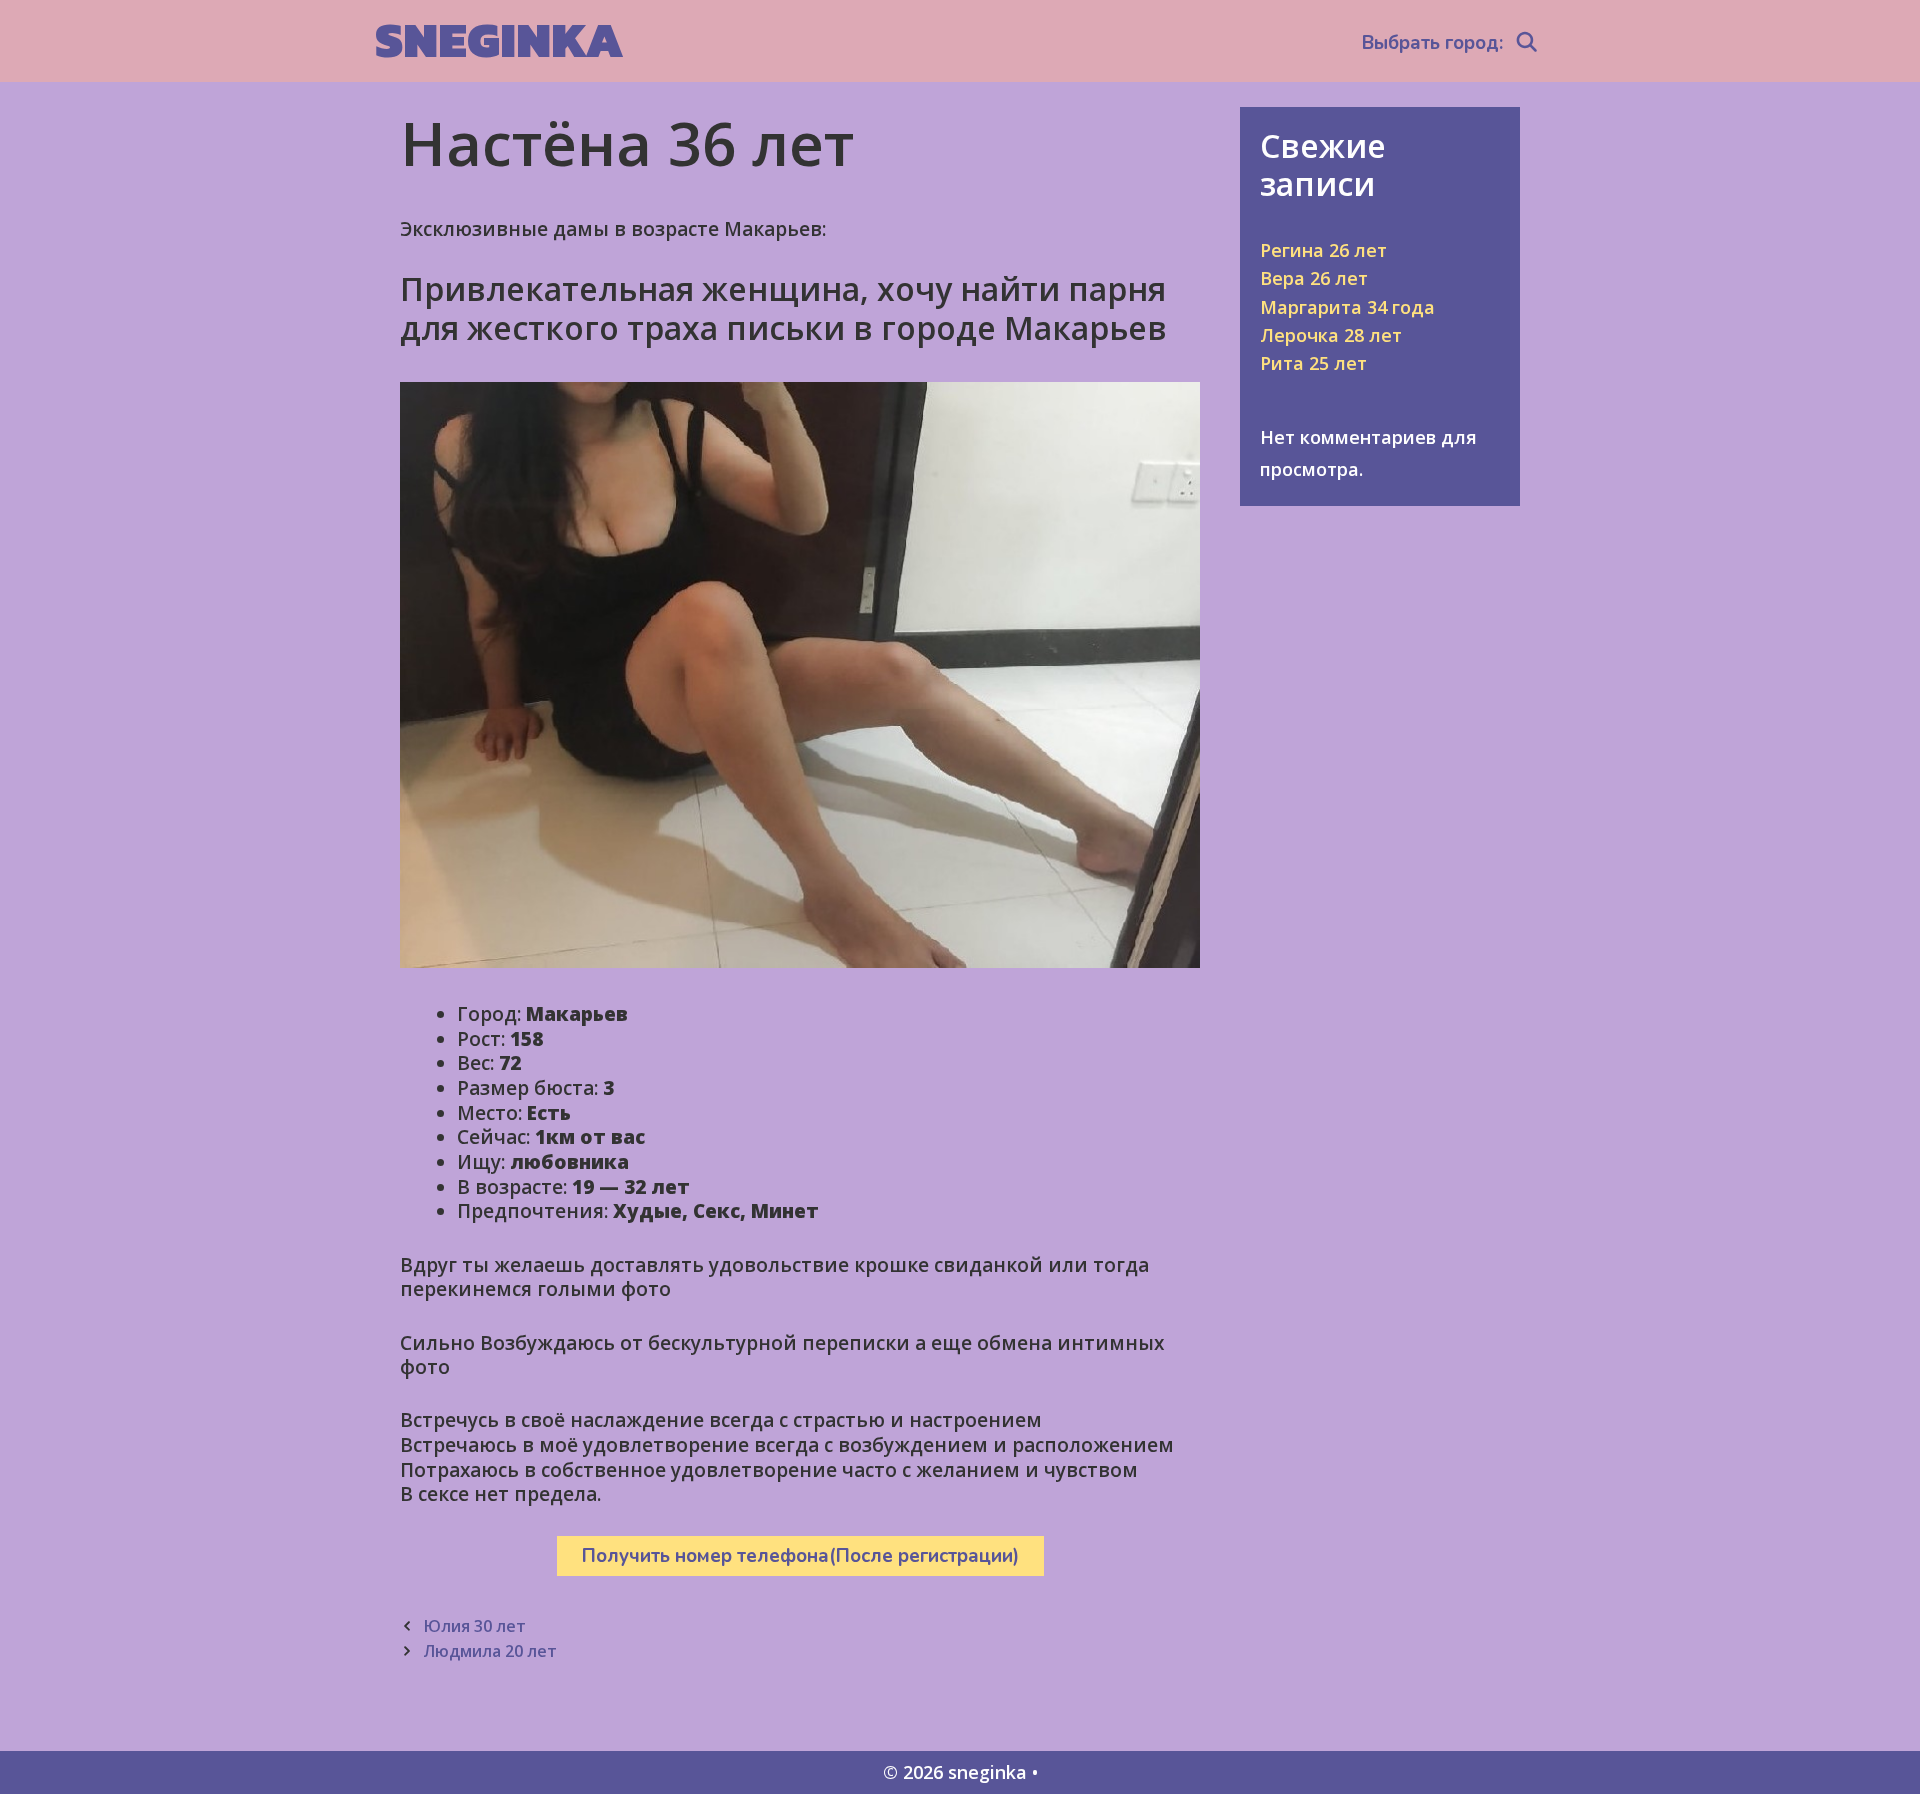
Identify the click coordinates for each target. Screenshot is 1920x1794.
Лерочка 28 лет (1331, 335)
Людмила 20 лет (490, 1651)
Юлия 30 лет (474, 1626)
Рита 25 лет (1313, 363)
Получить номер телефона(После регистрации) (800, 1556)
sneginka (499, 39)
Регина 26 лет (1323, 250)
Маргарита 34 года (1347, 307)
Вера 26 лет (1314, 278)
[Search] (1527, 43)
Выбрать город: (1432, 43)
